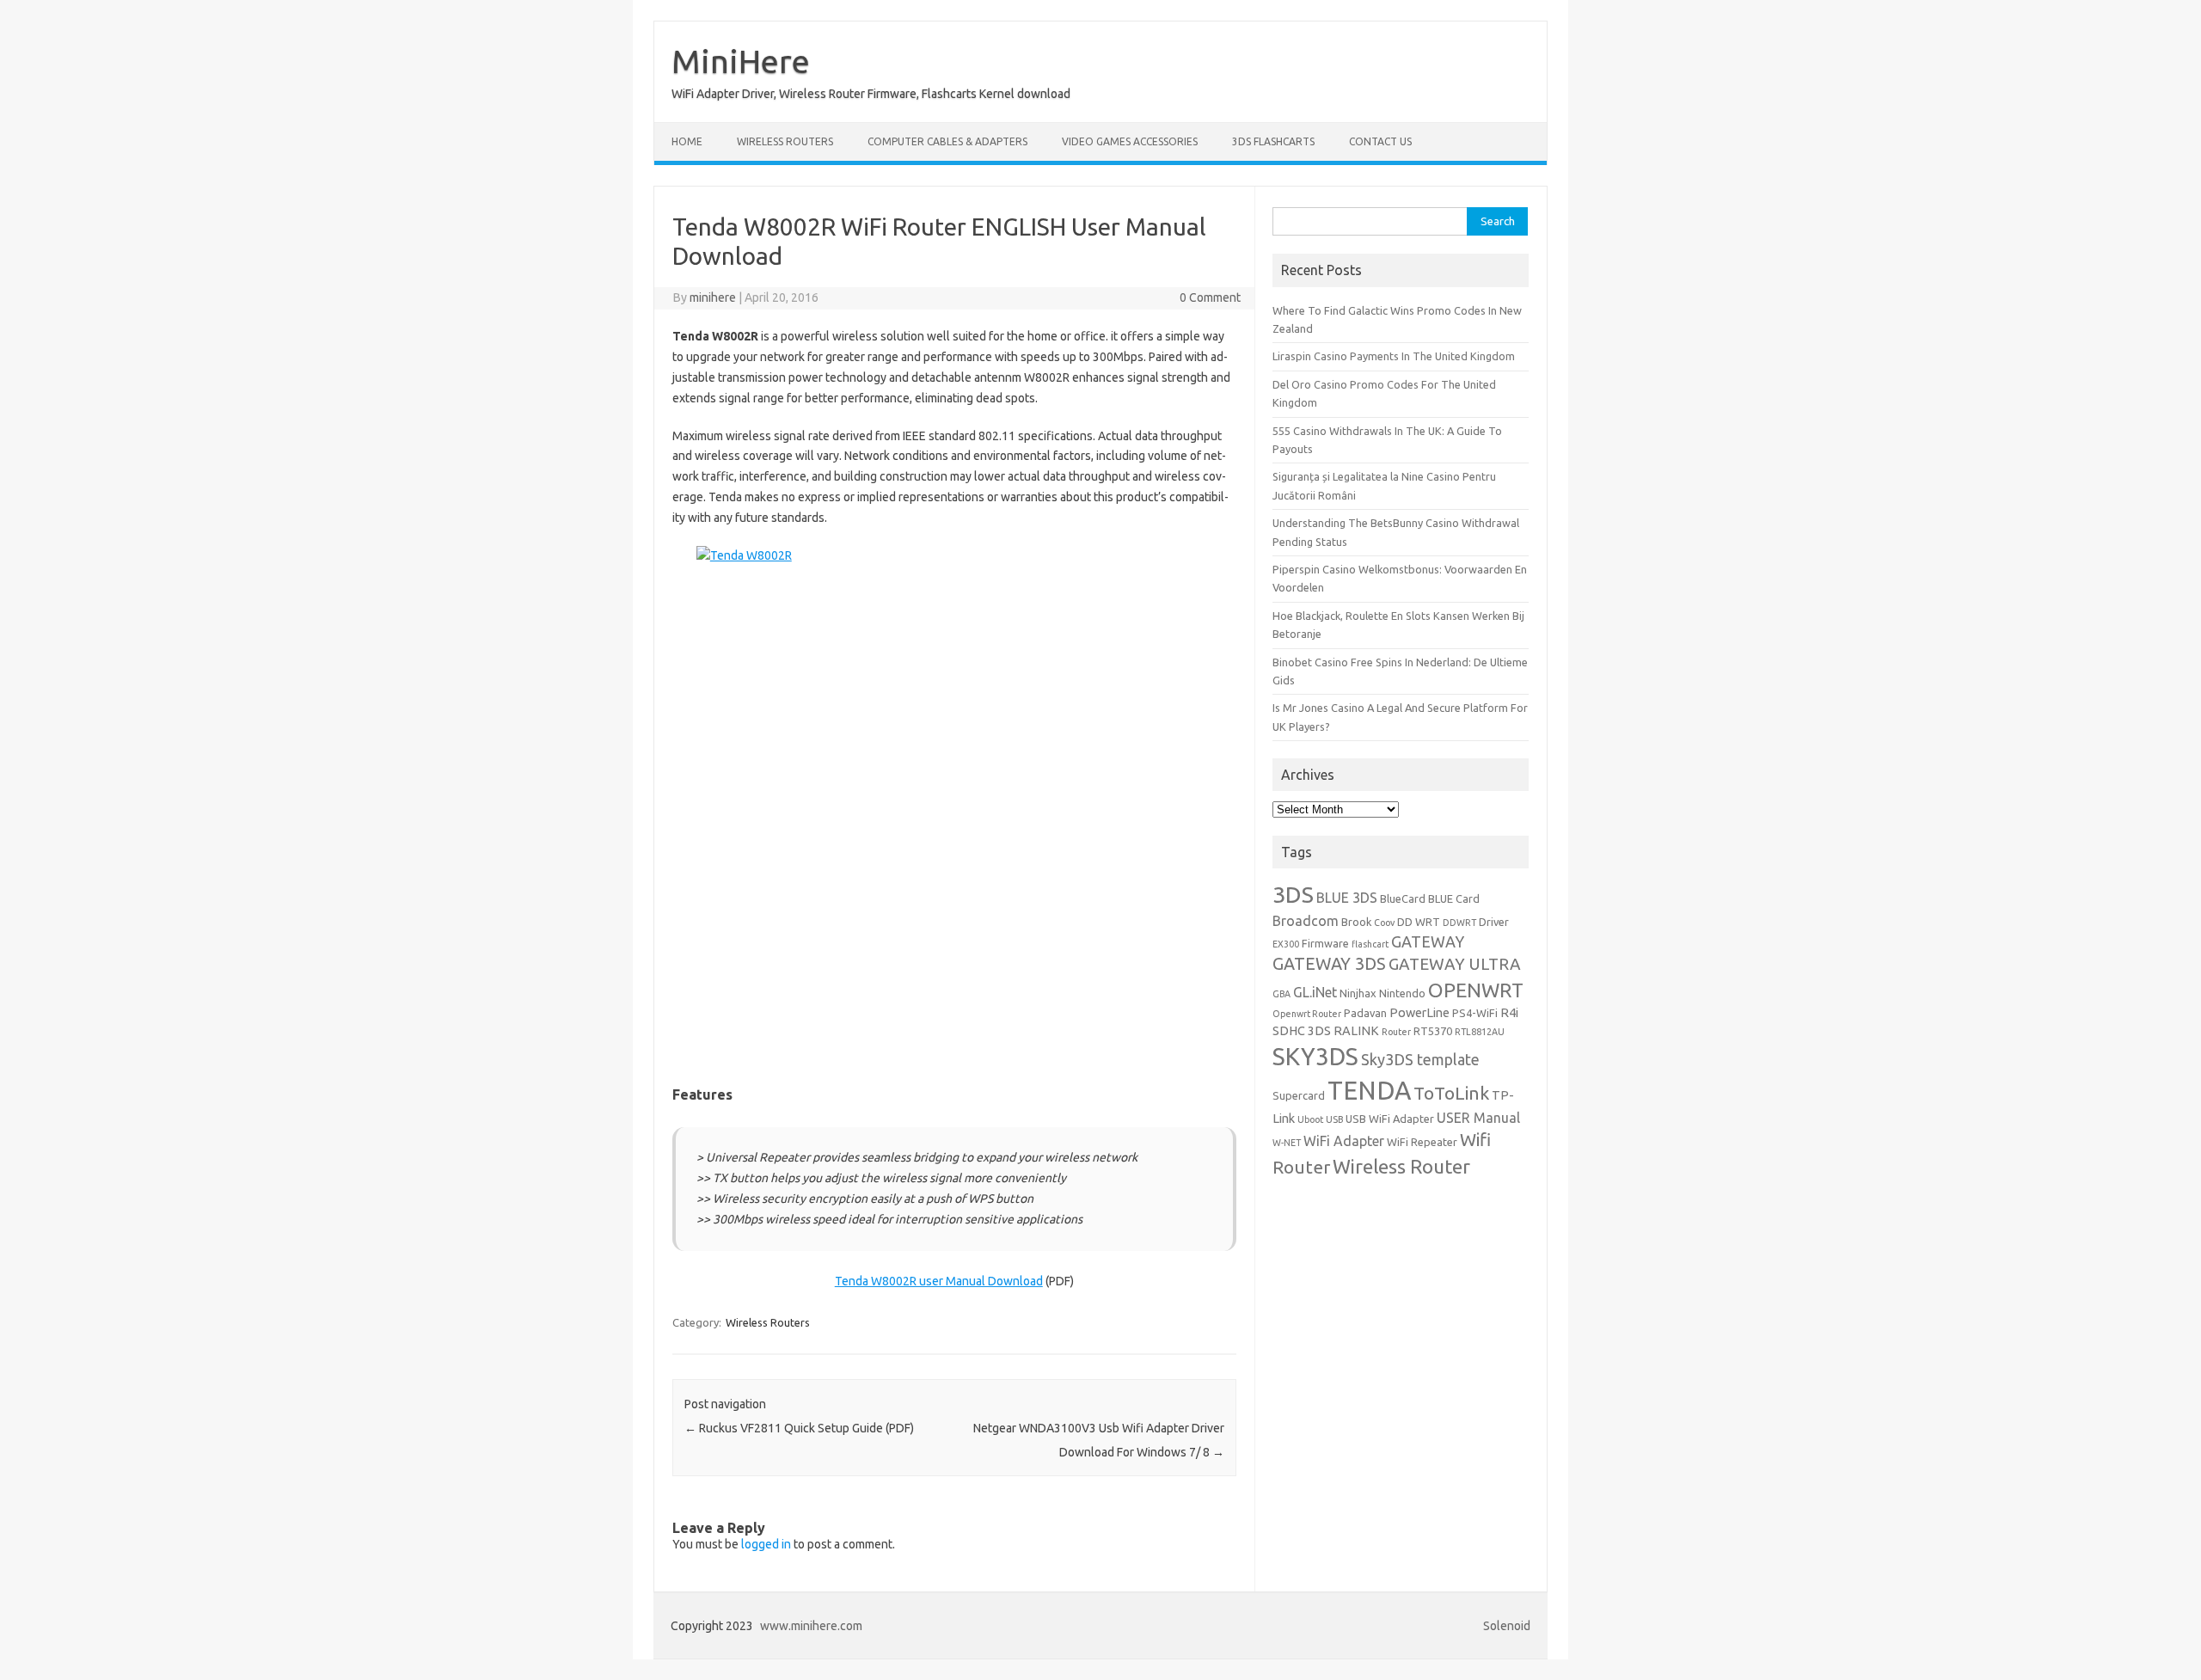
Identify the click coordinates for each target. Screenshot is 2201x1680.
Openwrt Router (1307, 1014)
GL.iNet (1315, 992)
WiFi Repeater (1422, 1142)
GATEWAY (1428, 941)
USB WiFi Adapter (1390, 1119)
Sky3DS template (1420, 1059)
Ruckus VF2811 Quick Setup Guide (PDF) (799, 1428)
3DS (1293, 894)
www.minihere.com (811, 1626)
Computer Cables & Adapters (947, 141)
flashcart (1370, 944)
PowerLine (1419, 1012)
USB (1334, 1119)
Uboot (1310, 1119)
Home (687, 141)
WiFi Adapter (1344, 1141)
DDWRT (1459, 923)
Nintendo (1402, 993)
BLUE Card (1454, 898)
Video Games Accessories (1130, 141)
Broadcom (1306, 921)
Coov (1384, 923)
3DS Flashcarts (1273, 141)
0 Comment (1210, 297)
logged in (766, 1544)
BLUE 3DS (1347, 898)
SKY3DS (1315, 1056)
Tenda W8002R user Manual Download (939, 1281)
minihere (713, 297)
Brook (1356, 922)
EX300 (1286, 944)
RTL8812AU (1480, 1032)
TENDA (1369, 1091)
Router (1396, 1032)
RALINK (1356, 1030)
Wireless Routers (785, 141)
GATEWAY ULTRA (1455, 964)
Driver (1494, 922)
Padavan (1365, 1013)
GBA (1281, 994)
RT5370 (1433, 1031)
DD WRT (1419, 922)
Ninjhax (1358, 993)
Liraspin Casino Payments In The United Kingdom (1394, 356)
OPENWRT (1476, 990)
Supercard (1299, 1095)
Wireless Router (1401, 1166)
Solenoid (1507, 1626)
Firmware (1325, 943)
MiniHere (741, 61)
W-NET (1287, 1143)
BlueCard (1403, 898)
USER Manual (1478, 1118)
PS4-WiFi (1475, 1013)
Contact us (1380, 141)
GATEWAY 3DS (1329, 964)
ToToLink (1451, 1093)
